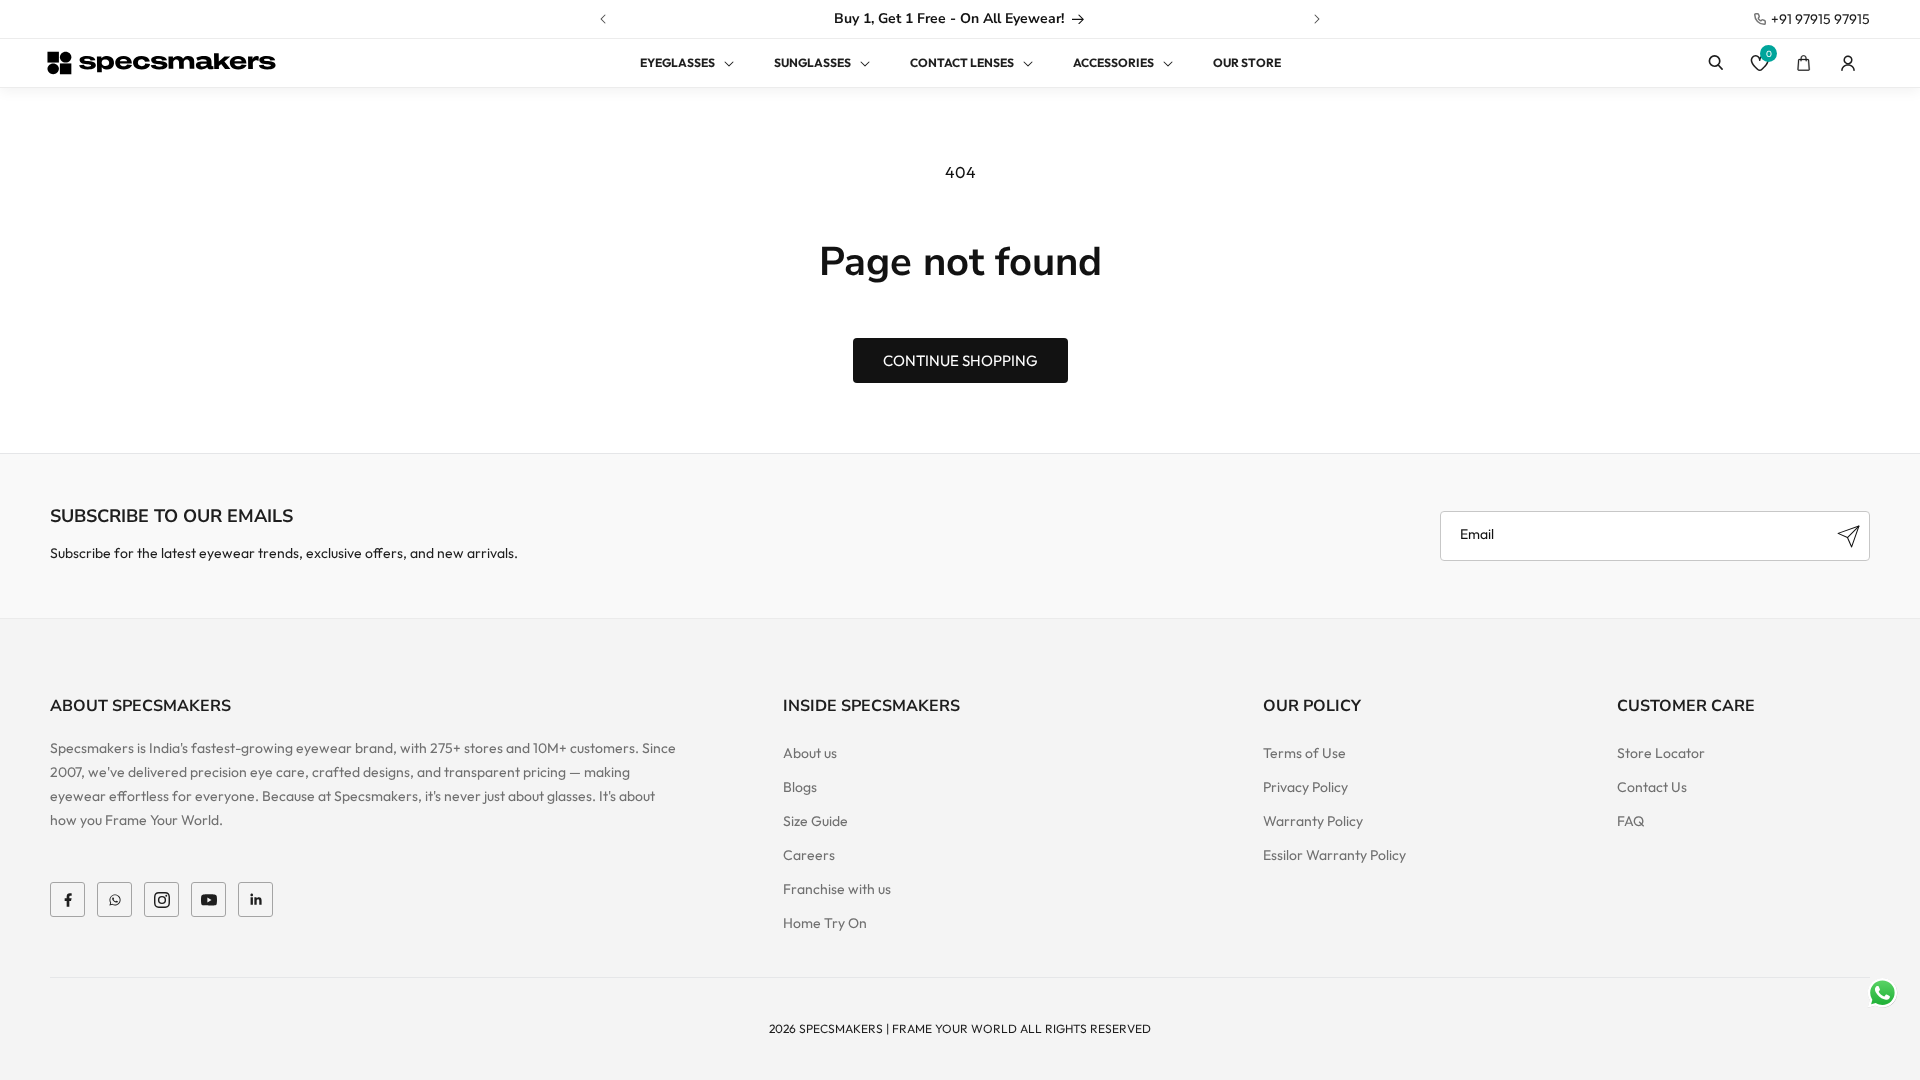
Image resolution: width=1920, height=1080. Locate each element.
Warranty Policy (1313, 821)
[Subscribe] (1848, 536)
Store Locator (1661, 753)
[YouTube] (208, 899)
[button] (675, 63)
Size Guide (815, 821)
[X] (114, 899)
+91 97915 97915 (1820, 19)
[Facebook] (67, 899)
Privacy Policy (1305, 787)
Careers (809, 855)
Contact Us (1652, 787)
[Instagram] (161, 899)
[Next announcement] (1317, 19)
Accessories (1113, 62)
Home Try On (825, 923)
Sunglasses (812, 62)
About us (810, 753)
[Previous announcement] (603, 19)
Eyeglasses (677, 62)
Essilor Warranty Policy (1334, 855)
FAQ (1630, 821)
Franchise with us (837, 889)
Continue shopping (960, 360)
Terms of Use (1304, 753)
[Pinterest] (255, 899)
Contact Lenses (962, 62)
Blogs (800, 787)
